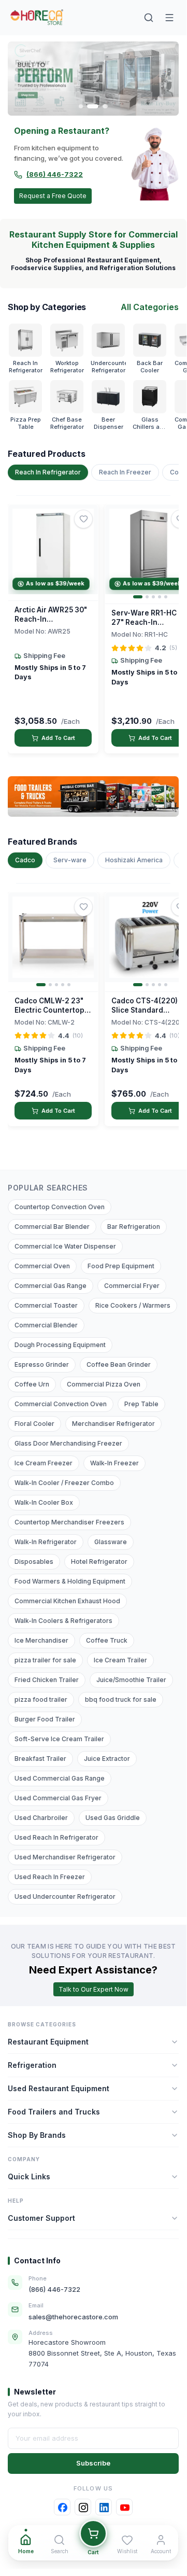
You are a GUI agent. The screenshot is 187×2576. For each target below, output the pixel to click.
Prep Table (141, 1404)
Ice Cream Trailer (120, 1660)
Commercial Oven (42, 1266)
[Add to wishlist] (83, 519)
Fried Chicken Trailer (47, 1680)
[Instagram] (83, 2507)
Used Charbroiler (41, 1818)
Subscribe (93, 2463)
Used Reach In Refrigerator (56, 1837)
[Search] (149, 18)
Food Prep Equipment (121, 1266)
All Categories (150, 307)
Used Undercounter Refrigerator (65, 1896)
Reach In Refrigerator (48, 472)
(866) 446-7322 (55, 174)
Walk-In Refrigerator (46, 1542)
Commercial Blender (46, 1325)
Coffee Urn (32, 1384)
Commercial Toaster (46, 1305)
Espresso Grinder (42, 1364)
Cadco (25, 860)
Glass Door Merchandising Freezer (68, 1443)
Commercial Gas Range (51, 1286)
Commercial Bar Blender (52, 1227)
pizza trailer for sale (45, 1660)
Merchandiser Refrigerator (113, 1424)
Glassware (111, 1542)
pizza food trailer (41, 1699)
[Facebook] (62, 2507)
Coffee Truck (107, 1640)
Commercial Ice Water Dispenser (65, 1246)
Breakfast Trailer (40, 1759)
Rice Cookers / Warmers (133, 1305)
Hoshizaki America (134, 860)
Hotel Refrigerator (99, 1562)
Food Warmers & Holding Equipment (70, 1581)
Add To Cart (58, 738)
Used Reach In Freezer (50, 1877)
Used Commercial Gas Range (60, 1778)
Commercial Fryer (132, 1286)
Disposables (34, 1562)
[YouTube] (124, 2507)
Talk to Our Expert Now (94, 1989)
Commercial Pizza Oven (104, 1384)
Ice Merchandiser (41, 1640)
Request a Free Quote (53, 196)
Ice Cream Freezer (44, 1463)
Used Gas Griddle (113, 1818)
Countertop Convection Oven (60, 1207)
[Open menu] (169, 18)
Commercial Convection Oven (61, 1404)
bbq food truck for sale (121, 1699)
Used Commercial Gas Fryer (58, 1798)
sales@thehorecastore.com (73, 2317)
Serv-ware (70, 860)
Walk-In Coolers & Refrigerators (63, 1621)
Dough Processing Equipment (60, 1345)
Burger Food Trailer (45, 1719)
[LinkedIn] (104, 2507)
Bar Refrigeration (134, 1227)
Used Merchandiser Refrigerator (65, 1857)
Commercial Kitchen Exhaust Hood (67, 1601)
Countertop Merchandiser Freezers (69, 1522)
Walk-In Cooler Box (44, 1502)
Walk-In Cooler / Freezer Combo (64, 1483)
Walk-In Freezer (114, 1463)
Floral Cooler (34, 1424)
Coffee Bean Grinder (119, 1364)
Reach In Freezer (125, 472)
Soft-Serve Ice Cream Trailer (59, 1739)
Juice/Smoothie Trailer (131, 1680)
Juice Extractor (107, 1759)
